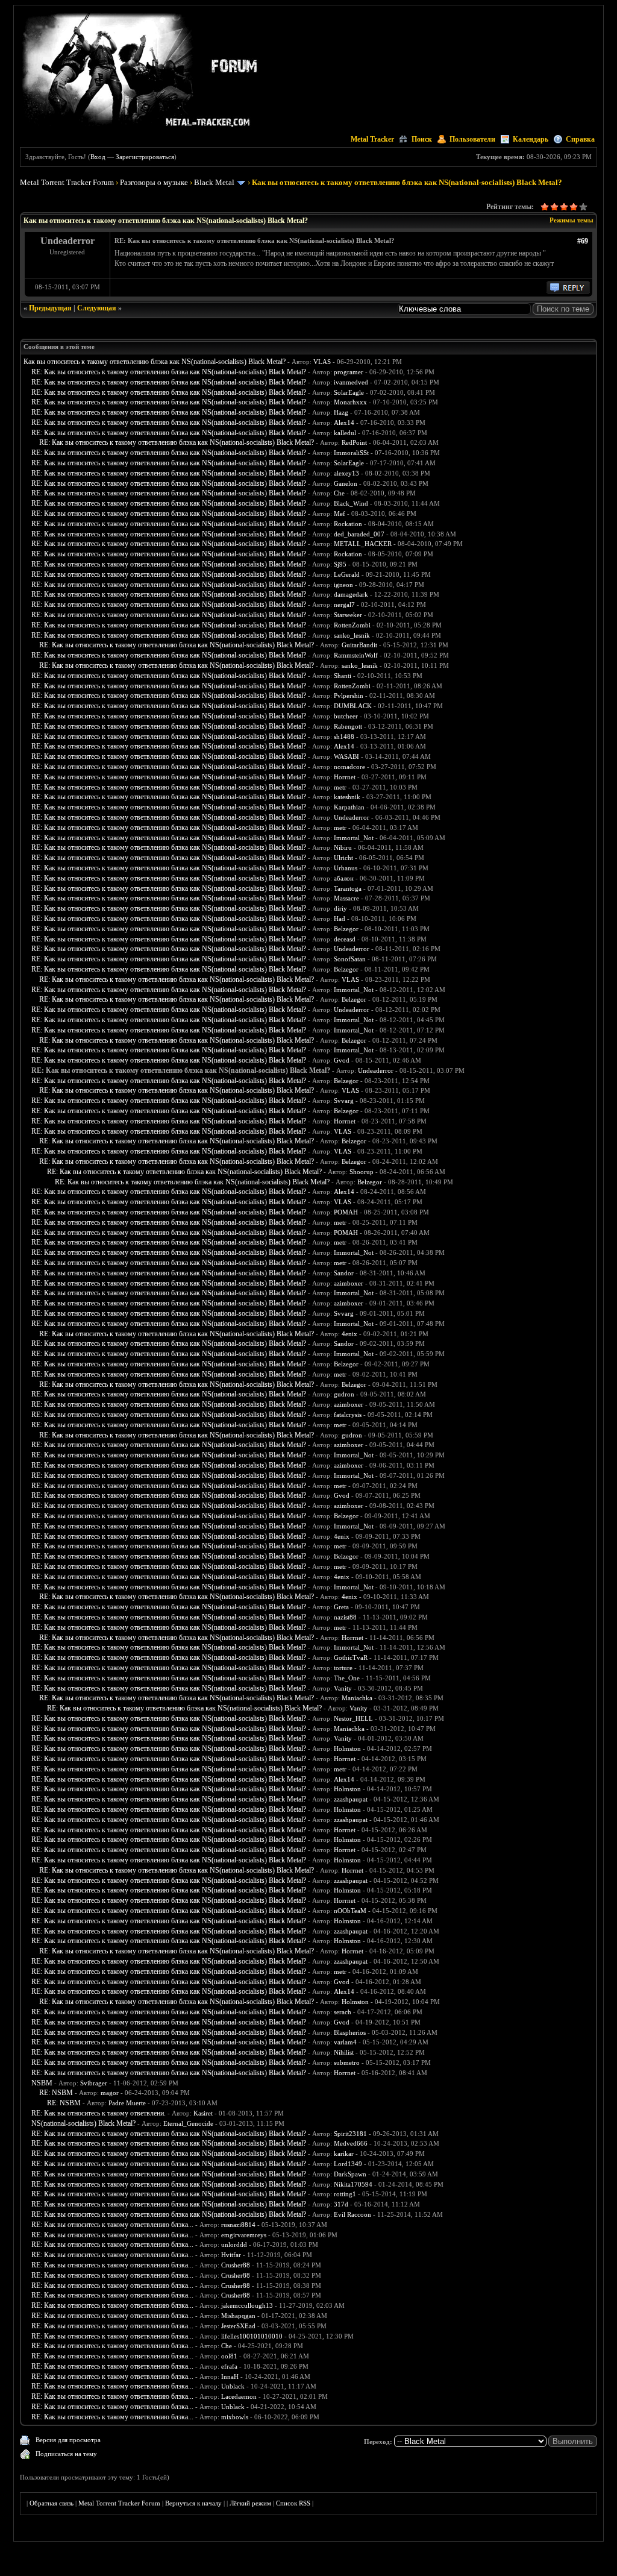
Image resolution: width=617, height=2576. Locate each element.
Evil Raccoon (352, 2214)
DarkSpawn (350, 2174)
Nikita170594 (353, 2184)
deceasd (345, 939)
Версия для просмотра (68, 2440)
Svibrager (94, 2083)
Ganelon (346, 483)
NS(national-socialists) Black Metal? (83, 2123)
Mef (340, 514)
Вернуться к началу (193, 2503)
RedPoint (354, 442)
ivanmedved (351, 382)
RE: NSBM (56, 2093)
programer (349, 372)
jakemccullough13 (247, 2305)
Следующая (97, 308)
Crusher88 (236, 2265)
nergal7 (344, 605)
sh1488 (344, 737)
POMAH (346, 1212)
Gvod (342, 1060)
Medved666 (351, 2143)
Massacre (346, 898)
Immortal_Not (354, 838)
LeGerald (347, 574)
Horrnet (345, 777)
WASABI (346, 756)
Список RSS (293, 2503)
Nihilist (344, 2052)
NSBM (42, 2083)
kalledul (345, 433)
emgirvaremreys (244, 2235)
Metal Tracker (372, 139)
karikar (344, 2153)
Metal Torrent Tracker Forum (67, 182)
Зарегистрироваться (145, 157)
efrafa (229, 2366)
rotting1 (345, 2194)
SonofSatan (350, 959)
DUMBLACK (353, 706)
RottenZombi (352, 625)
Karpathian (349, 807)
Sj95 (340, 564)
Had (340, 919)
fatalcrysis (348, 1415)
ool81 (229, 2356)
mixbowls (235, 2417)
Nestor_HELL (353, 1718)
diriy (340, 908)
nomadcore (349, 767)
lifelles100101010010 (252, 2336)
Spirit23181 (350, 2134)
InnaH (230, 2377)
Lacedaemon (239, 2396)
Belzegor (346, 929)
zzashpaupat (351, 1799)
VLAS (322, 362)
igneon (343, 585)
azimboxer (349, 1283)
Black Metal (214, 182)
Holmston (347, 1748)
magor (110, 2093)
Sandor (344, 1273)
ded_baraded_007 (359, 534)
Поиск (422, 139)
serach (343, 2012)
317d (341, 2204)
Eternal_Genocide (188, 2123)
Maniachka (357, 1698)
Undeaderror (352, 817)
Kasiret (203, 2113)
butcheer (346, 716)
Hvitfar (231, 2255)
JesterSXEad (238, 2326)
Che (339, 493)
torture (343, 1668)
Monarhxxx (350, 402)
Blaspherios (350, 2032)
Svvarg (344, 1101)
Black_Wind (351, 503)
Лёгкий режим (250, 2503)
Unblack (233, 2386)
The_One (347, 1678)
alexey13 (346, 473)
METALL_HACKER (363, 544)
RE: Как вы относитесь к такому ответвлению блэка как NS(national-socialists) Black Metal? (169, 372)
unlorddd (234, 2245)
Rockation (348, 524)
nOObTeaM (350, 1911)
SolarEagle (349, 392)
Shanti (343, 676)
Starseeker (348, 615)
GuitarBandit (359, 645)
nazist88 (345, 1617)
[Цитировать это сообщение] (568, 292)
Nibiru (343, 847)
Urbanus (346, 868)
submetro (347, 2062)
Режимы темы (572, 220)
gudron (344, 1394)
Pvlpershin (349, 696)
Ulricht (343, 858)
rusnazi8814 (238, 2225)
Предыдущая (50, 308)
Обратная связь (52, 2503)
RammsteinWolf (356, 655)
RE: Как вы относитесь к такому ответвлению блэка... (112, 2225)
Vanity (343, 1688)
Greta (341, 1607)
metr (340, 787)
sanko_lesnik (352, 635)
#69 (583, 241)
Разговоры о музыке (154, 182)
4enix (349, 1334)
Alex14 (344, 423)
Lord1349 (348, 2164)
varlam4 (345, 2042)
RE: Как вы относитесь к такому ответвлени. (99, 2113)
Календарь (531, 139)
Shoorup (362, 1172)
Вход (98, 157)
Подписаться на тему (66, 2454)
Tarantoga (348, 888)
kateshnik (347, 797)
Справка (580, 139)
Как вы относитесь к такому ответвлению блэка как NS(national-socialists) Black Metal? (155, 362)
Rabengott (348, 726)
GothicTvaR (351, 1657)
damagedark (351, 594)
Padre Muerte (127, 2103)
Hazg (341, 412)
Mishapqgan (238, 2316)
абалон (344, 878)
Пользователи (472, 139)
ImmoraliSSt (351, 453)
